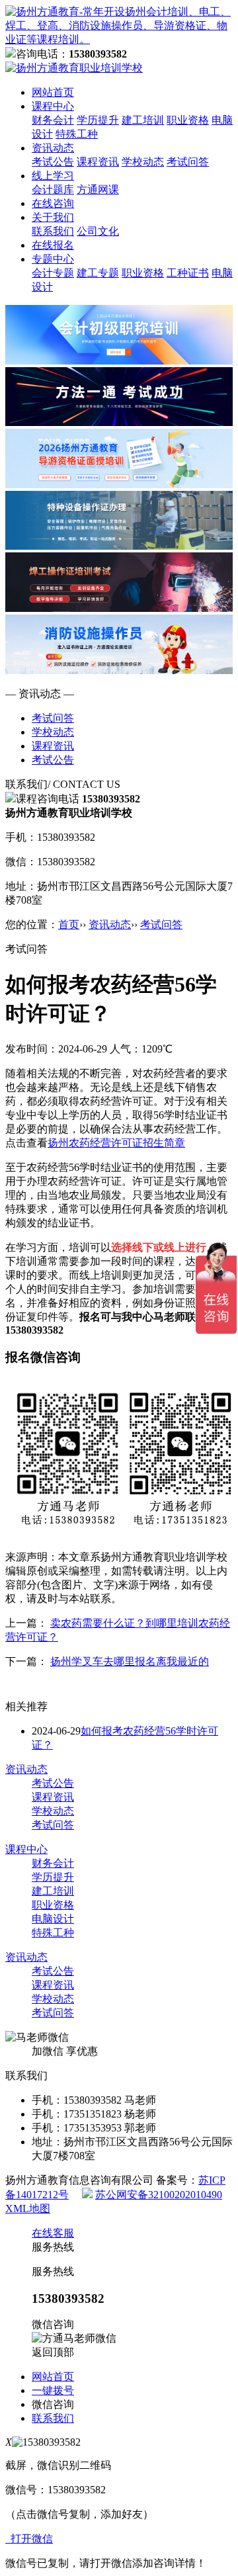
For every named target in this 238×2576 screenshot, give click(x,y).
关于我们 (53, 217)
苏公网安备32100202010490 (159, 2195)
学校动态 (143, 162)
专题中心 (53, 259)
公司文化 (98, 231)
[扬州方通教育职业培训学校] (119, 39)
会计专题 (53, 273)
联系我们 (53, 231)
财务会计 (53, 120)
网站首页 (53, 92)
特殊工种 (77, 134)
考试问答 (188, 162)
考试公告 (53, 162)
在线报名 (53, 245)
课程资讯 (98, 162)
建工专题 (98, 273)
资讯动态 (53, 148)
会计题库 (53, 190)
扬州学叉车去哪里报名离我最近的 (130, 1661)
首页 (69, 924)
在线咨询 (53, 203)
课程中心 (53, 106)
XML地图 (28, 2209)
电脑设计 (53, 1919)
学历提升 (98, 120)
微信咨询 (53, 2404)
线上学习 (53, 176)
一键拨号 (53, 2390)
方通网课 (98, 190)
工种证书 (188, 273)
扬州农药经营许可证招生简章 (116, 1143)
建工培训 (143, 120)
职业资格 (188, 120)
